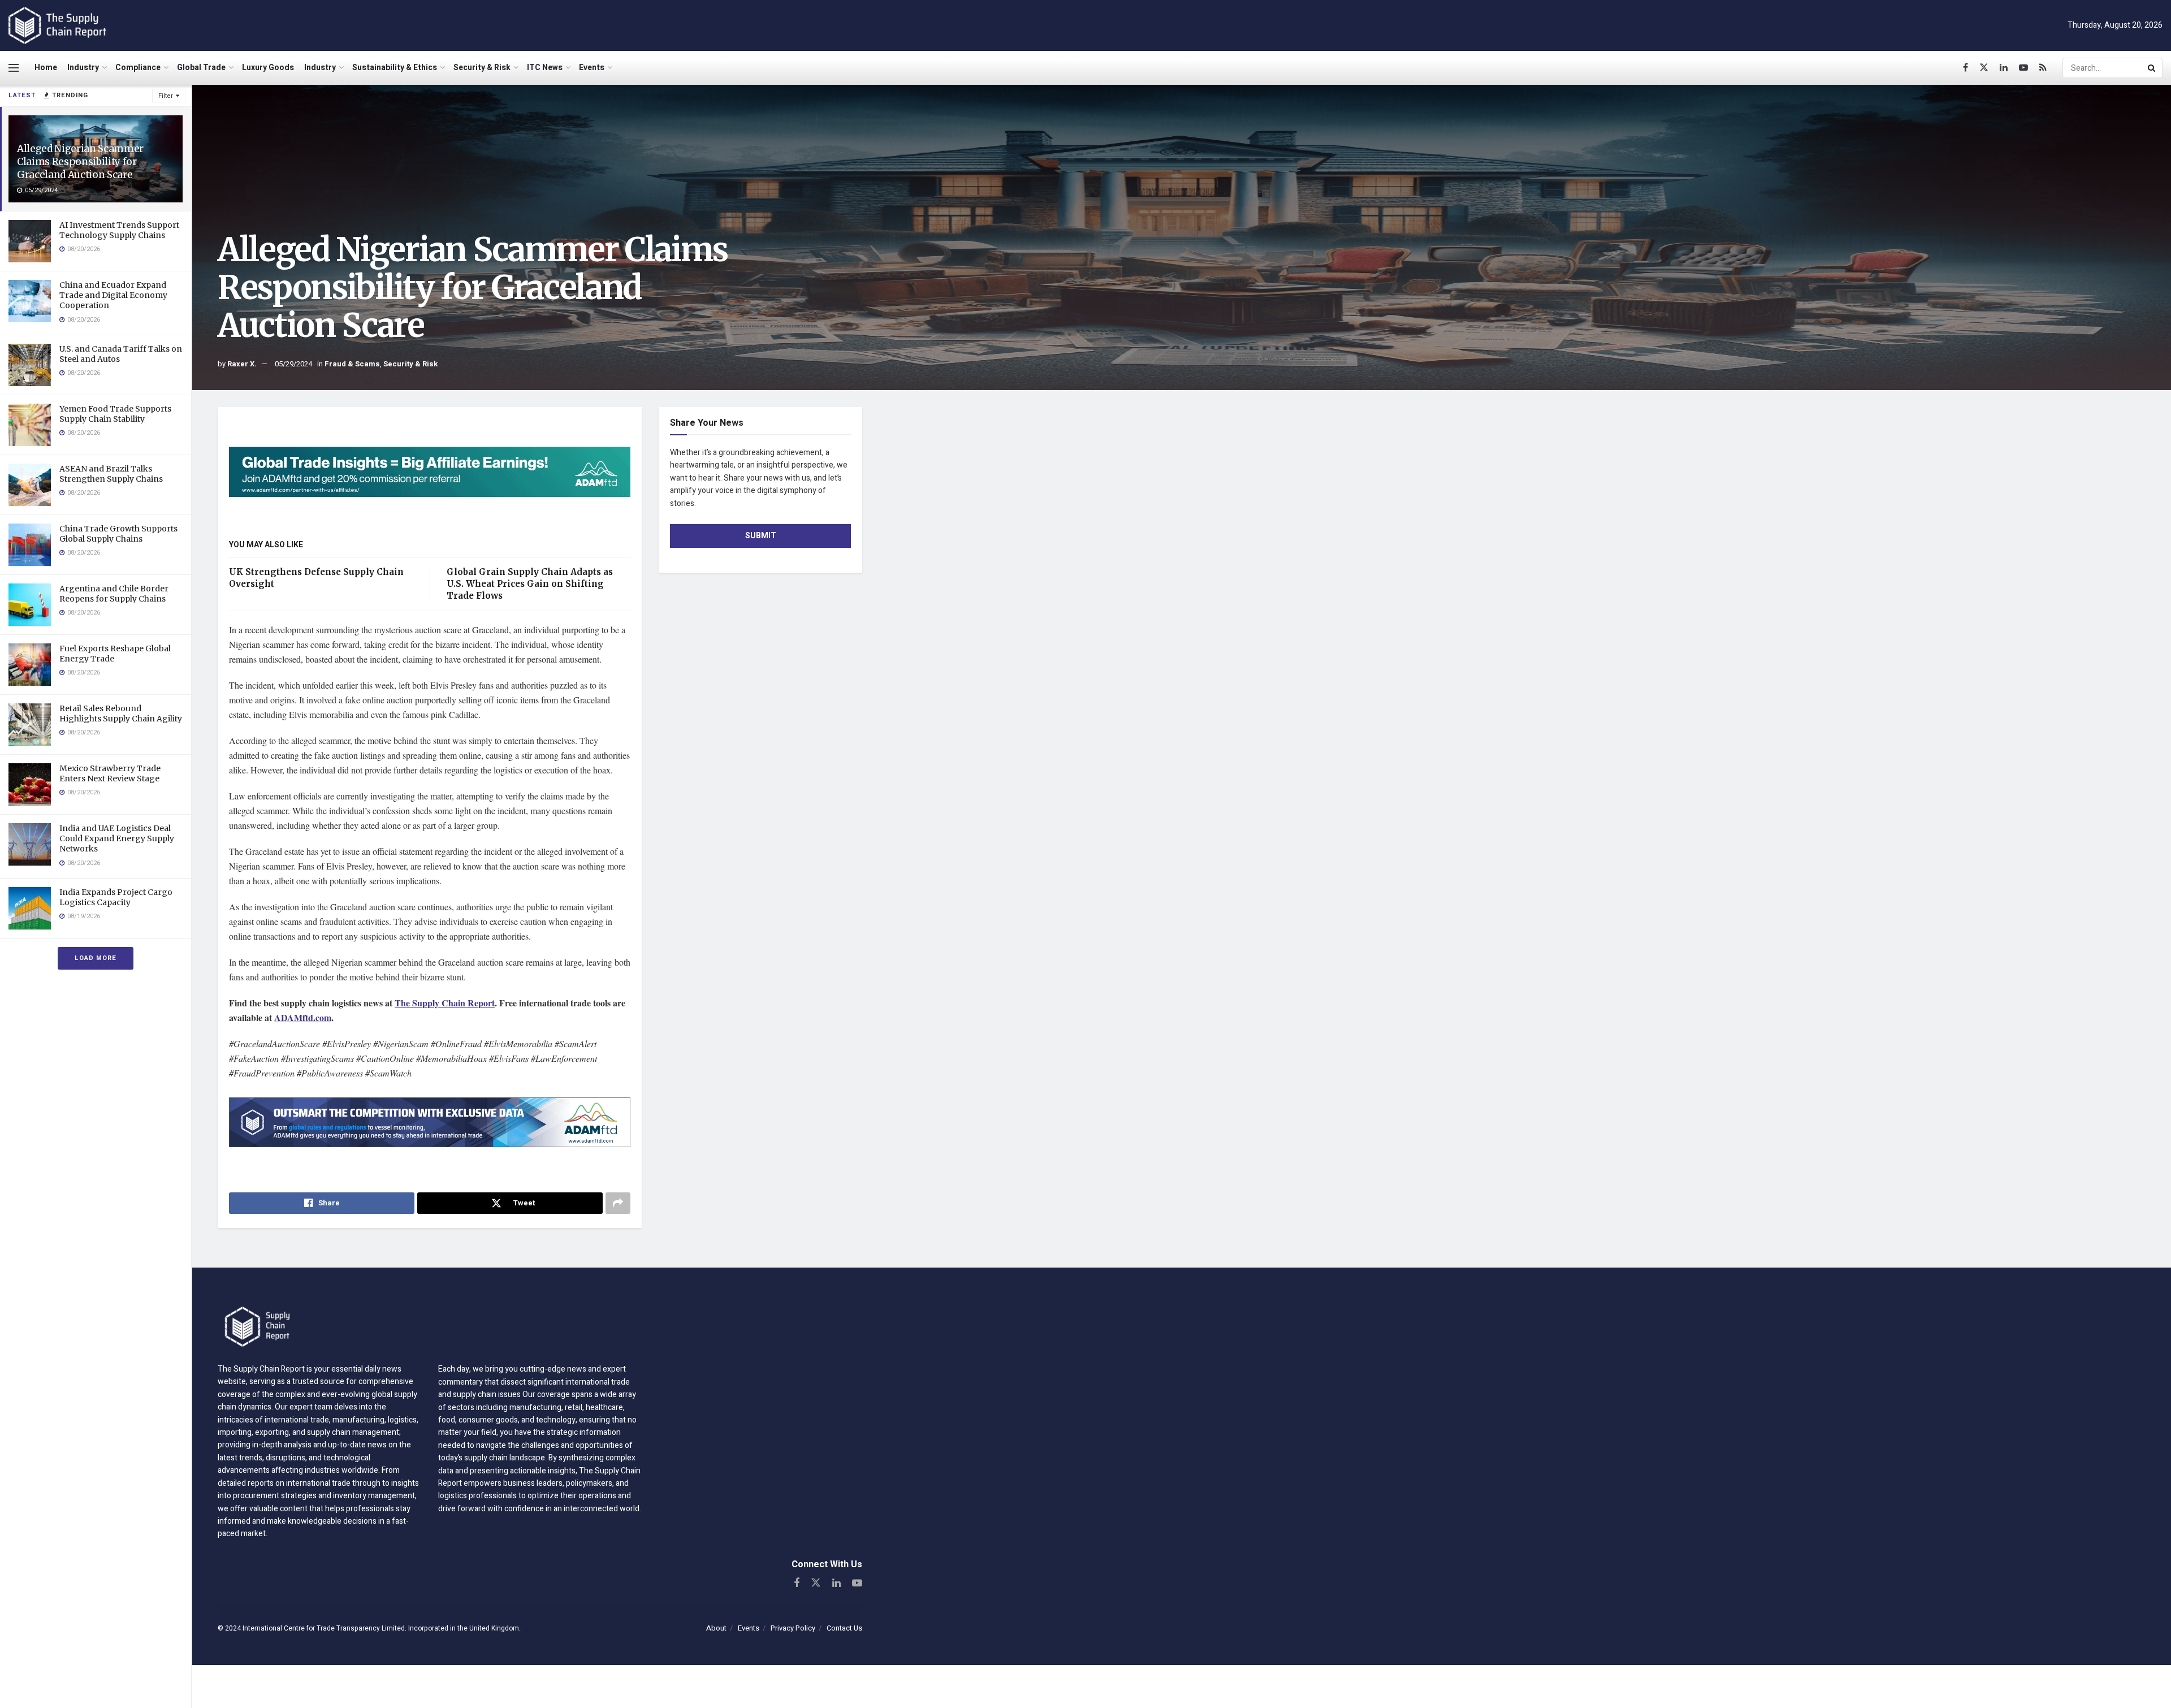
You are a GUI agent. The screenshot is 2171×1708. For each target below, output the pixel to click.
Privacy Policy (793, 1628)
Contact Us (844, 1628)
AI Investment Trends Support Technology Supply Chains (119, 230)
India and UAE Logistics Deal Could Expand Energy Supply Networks (117, 838)
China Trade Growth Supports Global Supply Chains (118, 534)
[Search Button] (2152, 68)
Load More (96, 958)
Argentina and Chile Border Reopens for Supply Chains (114, 594)
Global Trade (201, 68)
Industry (83, 68)
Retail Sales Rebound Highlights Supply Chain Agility (121, 714)
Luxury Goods (268, 68)
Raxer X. (242, 364)
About (716, 1628)
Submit (761, 536)
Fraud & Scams (352, 364)
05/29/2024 (293, 364)
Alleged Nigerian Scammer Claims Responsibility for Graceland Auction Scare (80, 162)
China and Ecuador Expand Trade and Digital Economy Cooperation (113, 295)
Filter (166, 96)
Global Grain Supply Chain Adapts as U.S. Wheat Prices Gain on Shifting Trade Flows (530, 584)
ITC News (545, 68)
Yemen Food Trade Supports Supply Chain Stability (115, 414)
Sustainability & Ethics (395, 68)
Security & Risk (482, 68)
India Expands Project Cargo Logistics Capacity (116, 897)
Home (46, 68)
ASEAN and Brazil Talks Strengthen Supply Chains (111, 474)
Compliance (138, 68)
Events (592, 68)
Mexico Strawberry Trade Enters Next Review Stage (110, 773)
